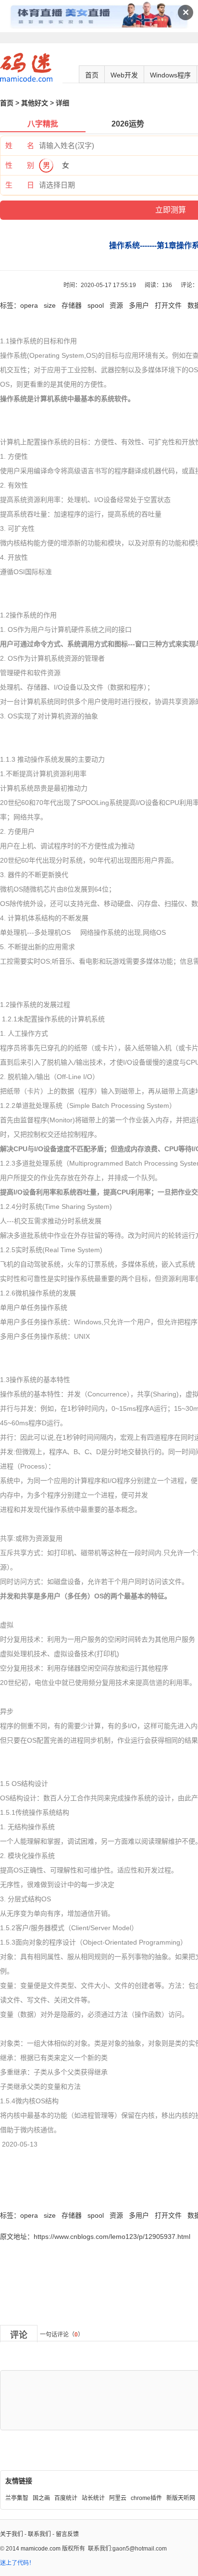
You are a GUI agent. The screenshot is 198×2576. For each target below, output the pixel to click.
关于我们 (12, 2534)
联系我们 (39, 2534)
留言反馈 (67, 2534)
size (50, 305)
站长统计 (93, 2498)
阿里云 (118, 2498)
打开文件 (168, 305)
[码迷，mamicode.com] (26, 80)
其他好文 (35, 103)
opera (29, 305)
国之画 (41, 2498)
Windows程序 (170, 75)
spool (96, 305)
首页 (92, 75)
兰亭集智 (17, 2498)
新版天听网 (181, 2498)
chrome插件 (146, 2498)
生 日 (20, 185)
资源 (116, 305)
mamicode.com (41, 2549)
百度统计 (66, 2498)
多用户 (139, 305)
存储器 (72, 305)
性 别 (20, 165)
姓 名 (20, 145)
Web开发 (124, 75)
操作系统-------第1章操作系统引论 (51, 2194)
